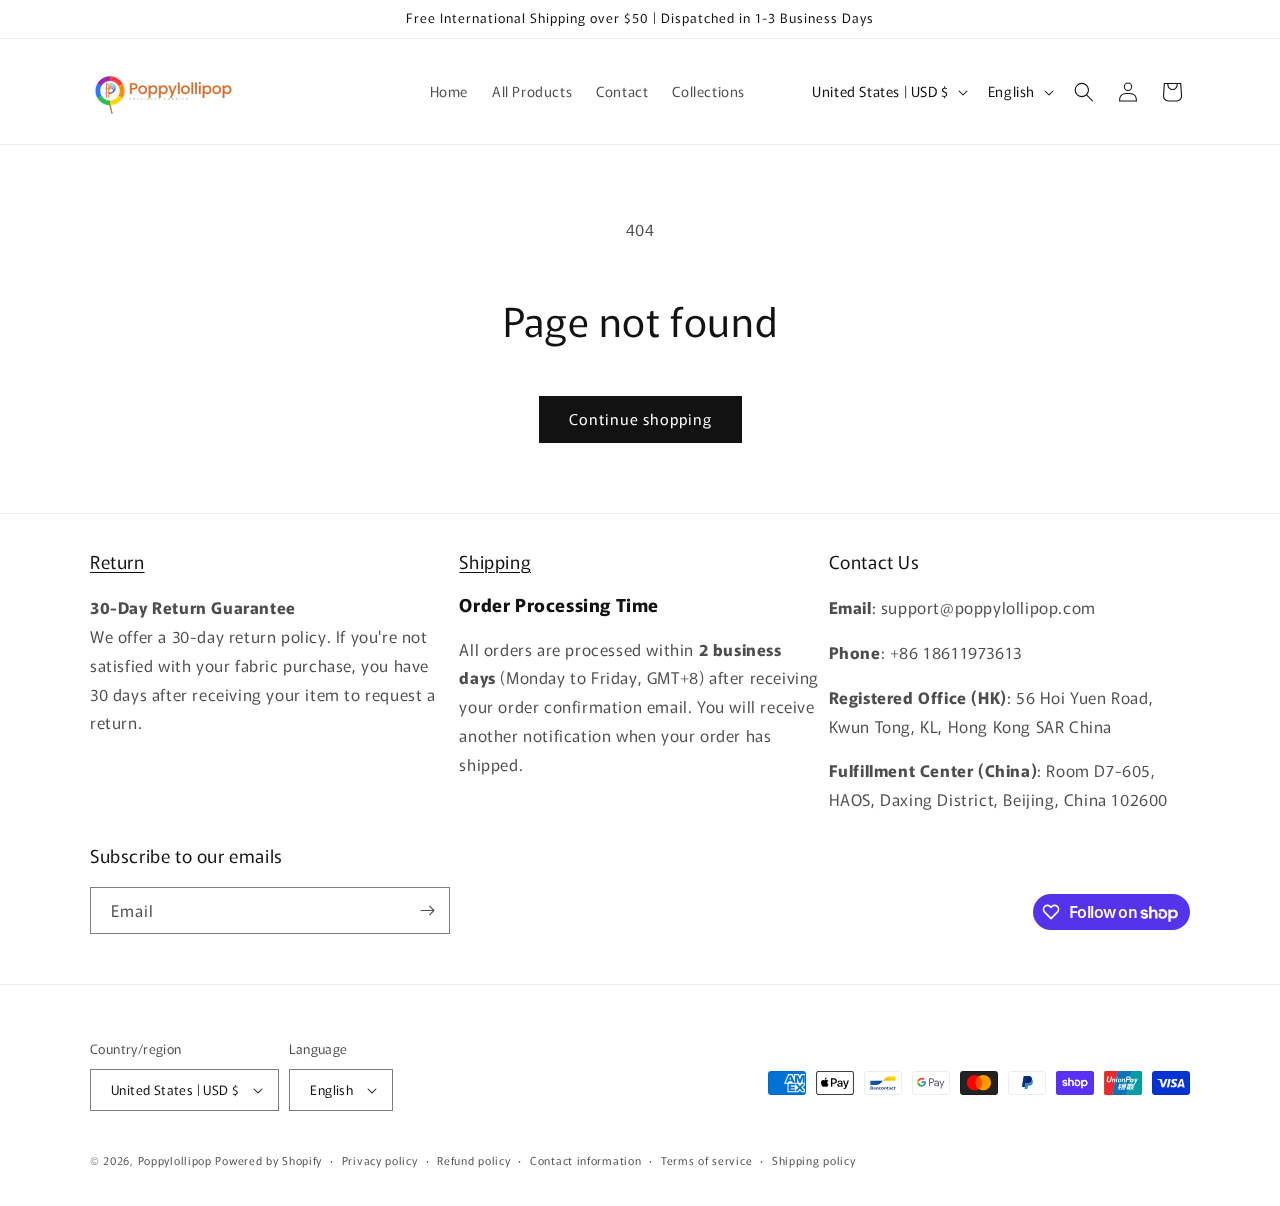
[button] (1084, 92)
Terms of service (706, 1160)
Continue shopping (640, 418)
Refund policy (473, 1160)
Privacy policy (380, 1160)
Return (117, 561)
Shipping (495, 561)
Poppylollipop (175, 1160)
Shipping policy (814, 1160)
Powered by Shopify (268, 1160)
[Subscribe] (427, 910)
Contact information (585, 1160)
